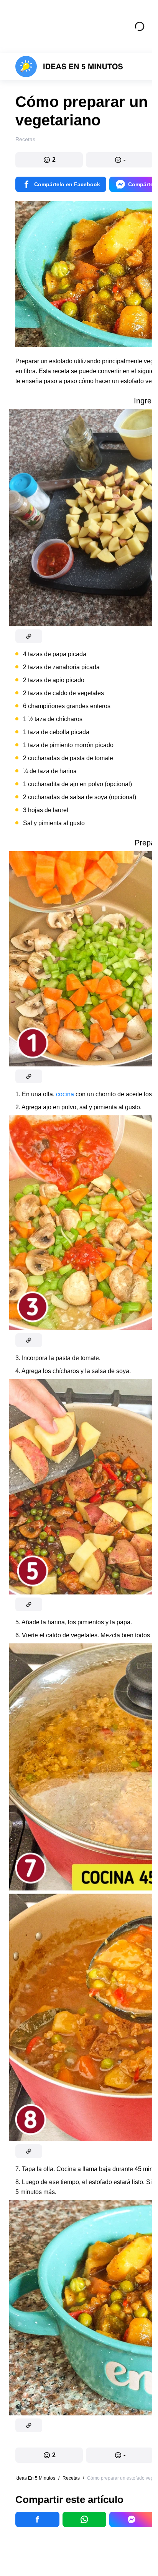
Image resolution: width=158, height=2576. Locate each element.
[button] (49, 160)
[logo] (69, 67)
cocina (65, 1094)
